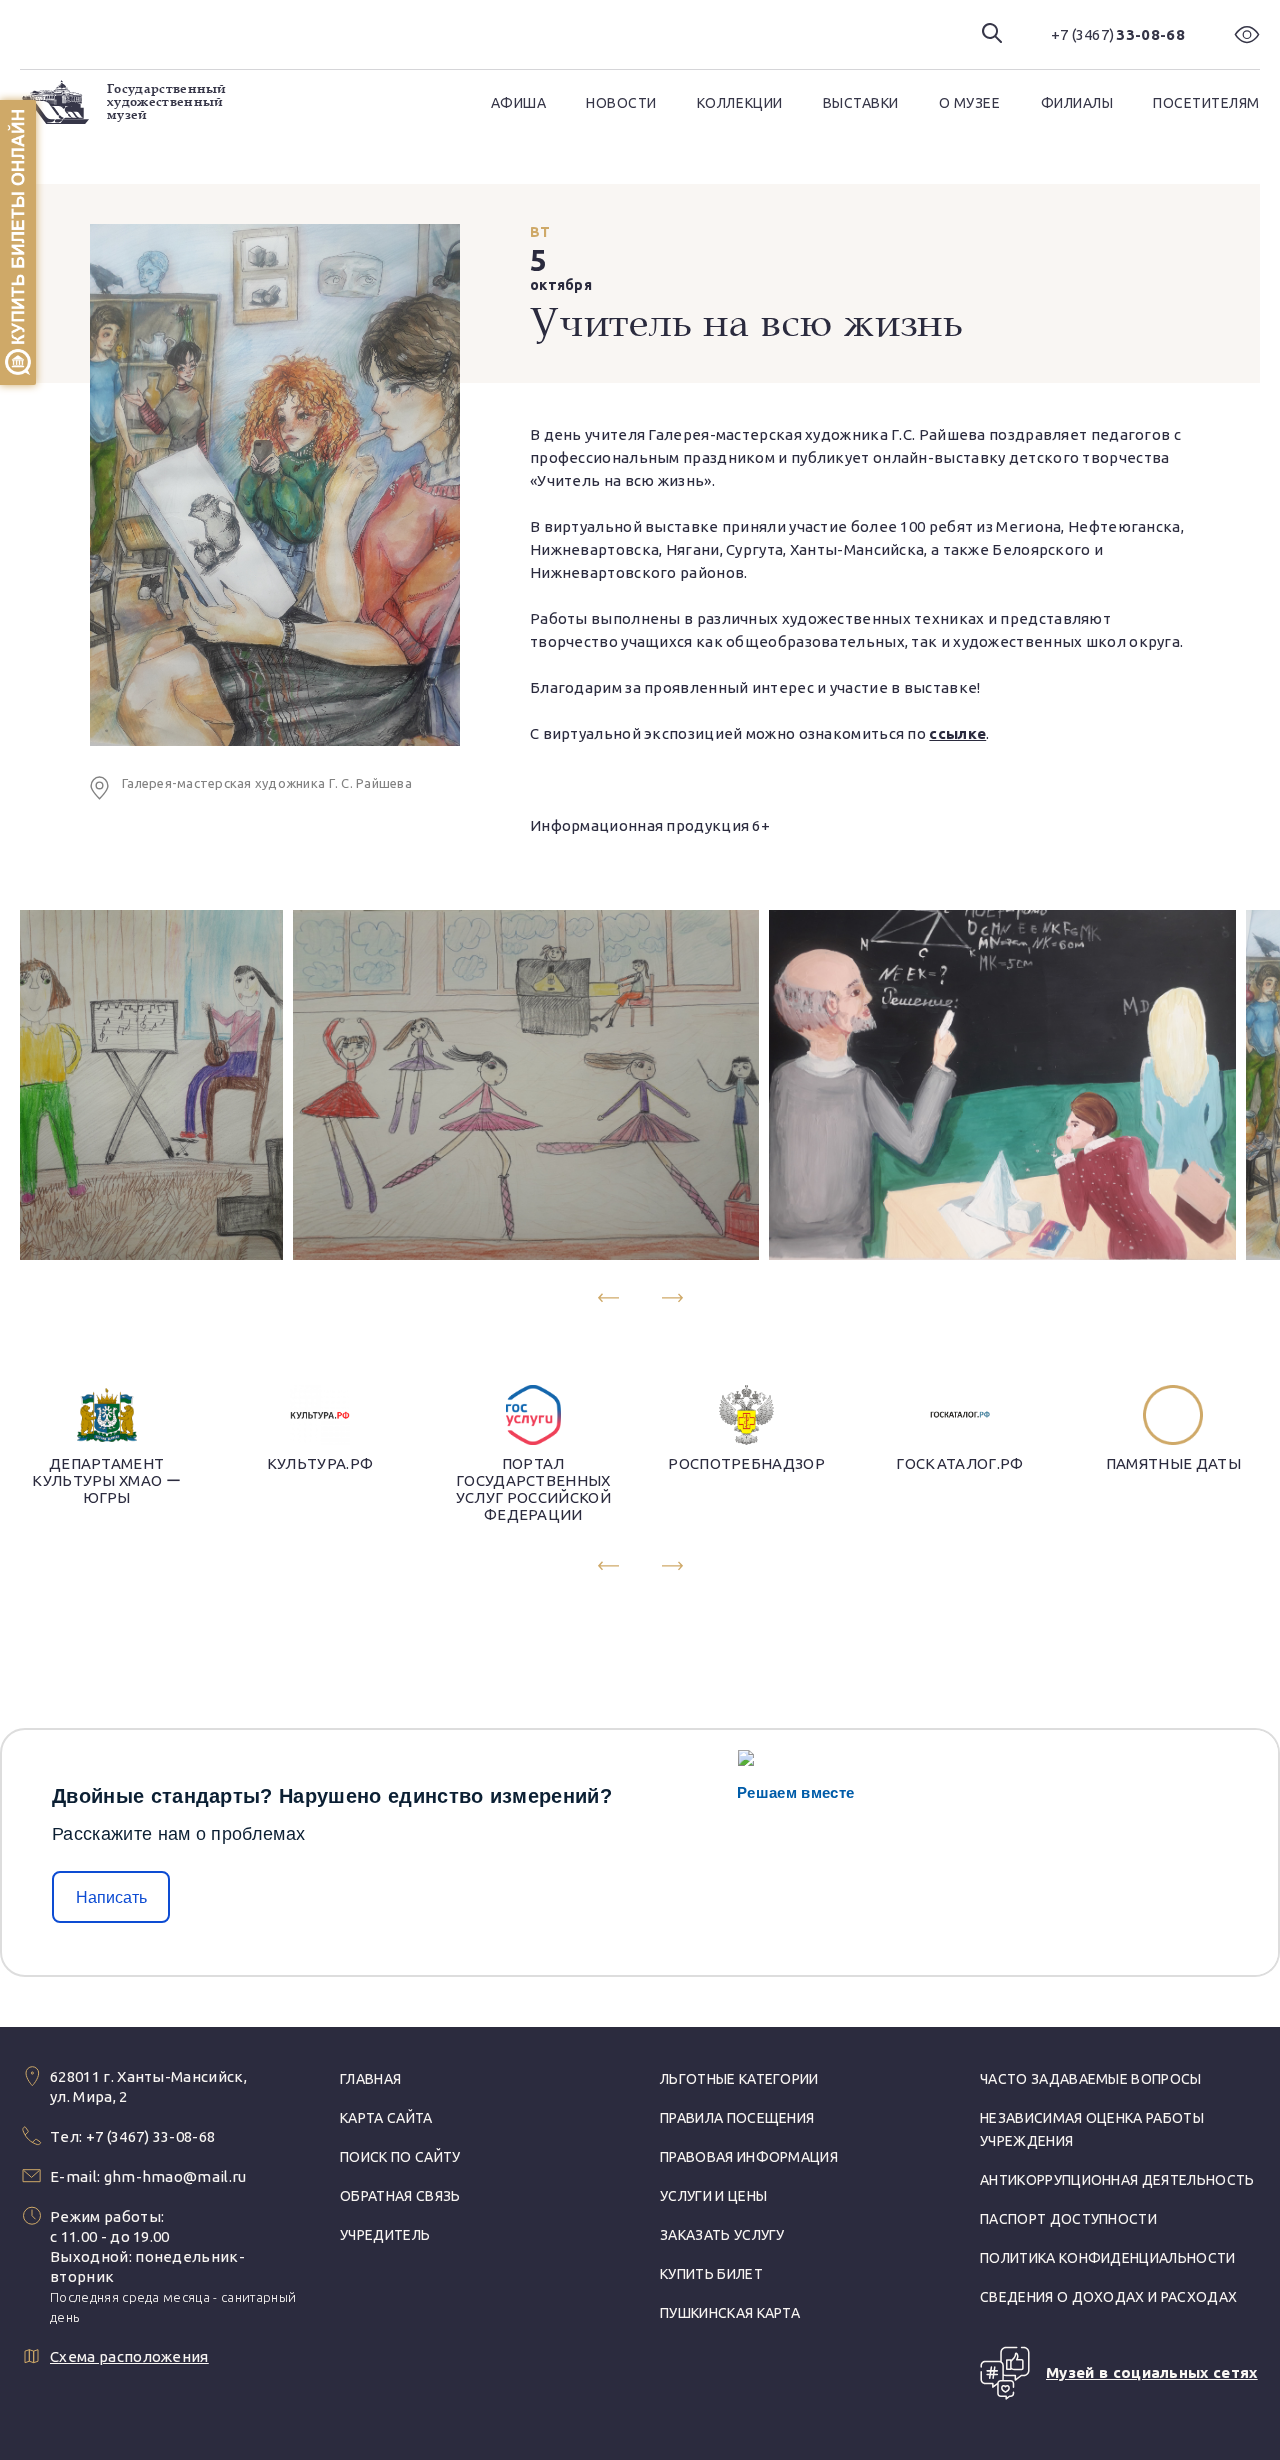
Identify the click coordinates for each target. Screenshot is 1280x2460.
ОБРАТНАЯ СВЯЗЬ (400, 2196)
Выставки (861, 103)
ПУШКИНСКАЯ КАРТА (730, 2313)
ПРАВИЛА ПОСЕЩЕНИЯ (737, 2118)
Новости (621, 103)
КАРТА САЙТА (386, 2118)
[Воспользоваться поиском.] (992, 34)
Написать (111, 1897)
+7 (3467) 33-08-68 (151, 2136)
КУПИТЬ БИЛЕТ (711, 2274)
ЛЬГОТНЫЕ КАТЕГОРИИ (739, 2079)
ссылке (957, 733)
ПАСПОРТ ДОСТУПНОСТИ (1068, 2219)
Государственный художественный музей (167, 102)
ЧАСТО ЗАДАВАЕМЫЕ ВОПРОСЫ (1091, 2079)
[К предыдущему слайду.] (607, 1297)
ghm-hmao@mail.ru (175, 2176)
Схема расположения (129, 2356)
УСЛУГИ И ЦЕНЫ (713, 2196)
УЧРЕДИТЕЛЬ (385, 2235)
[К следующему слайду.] (672, 1297)
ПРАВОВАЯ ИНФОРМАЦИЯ (749, 2157)
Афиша (519, 103)
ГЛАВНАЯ (370, 2079)
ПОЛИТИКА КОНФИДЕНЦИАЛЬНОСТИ (1108, 2258)
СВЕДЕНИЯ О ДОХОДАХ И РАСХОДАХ (1108, 2297)
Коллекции (740, 103)
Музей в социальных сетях (1152, 2372)
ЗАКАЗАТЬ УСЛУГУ (722, 2235)
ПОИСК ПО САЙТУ (400, 2157)
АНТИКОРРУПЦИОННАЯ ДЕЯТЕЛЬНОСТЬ (1117, 2180)
